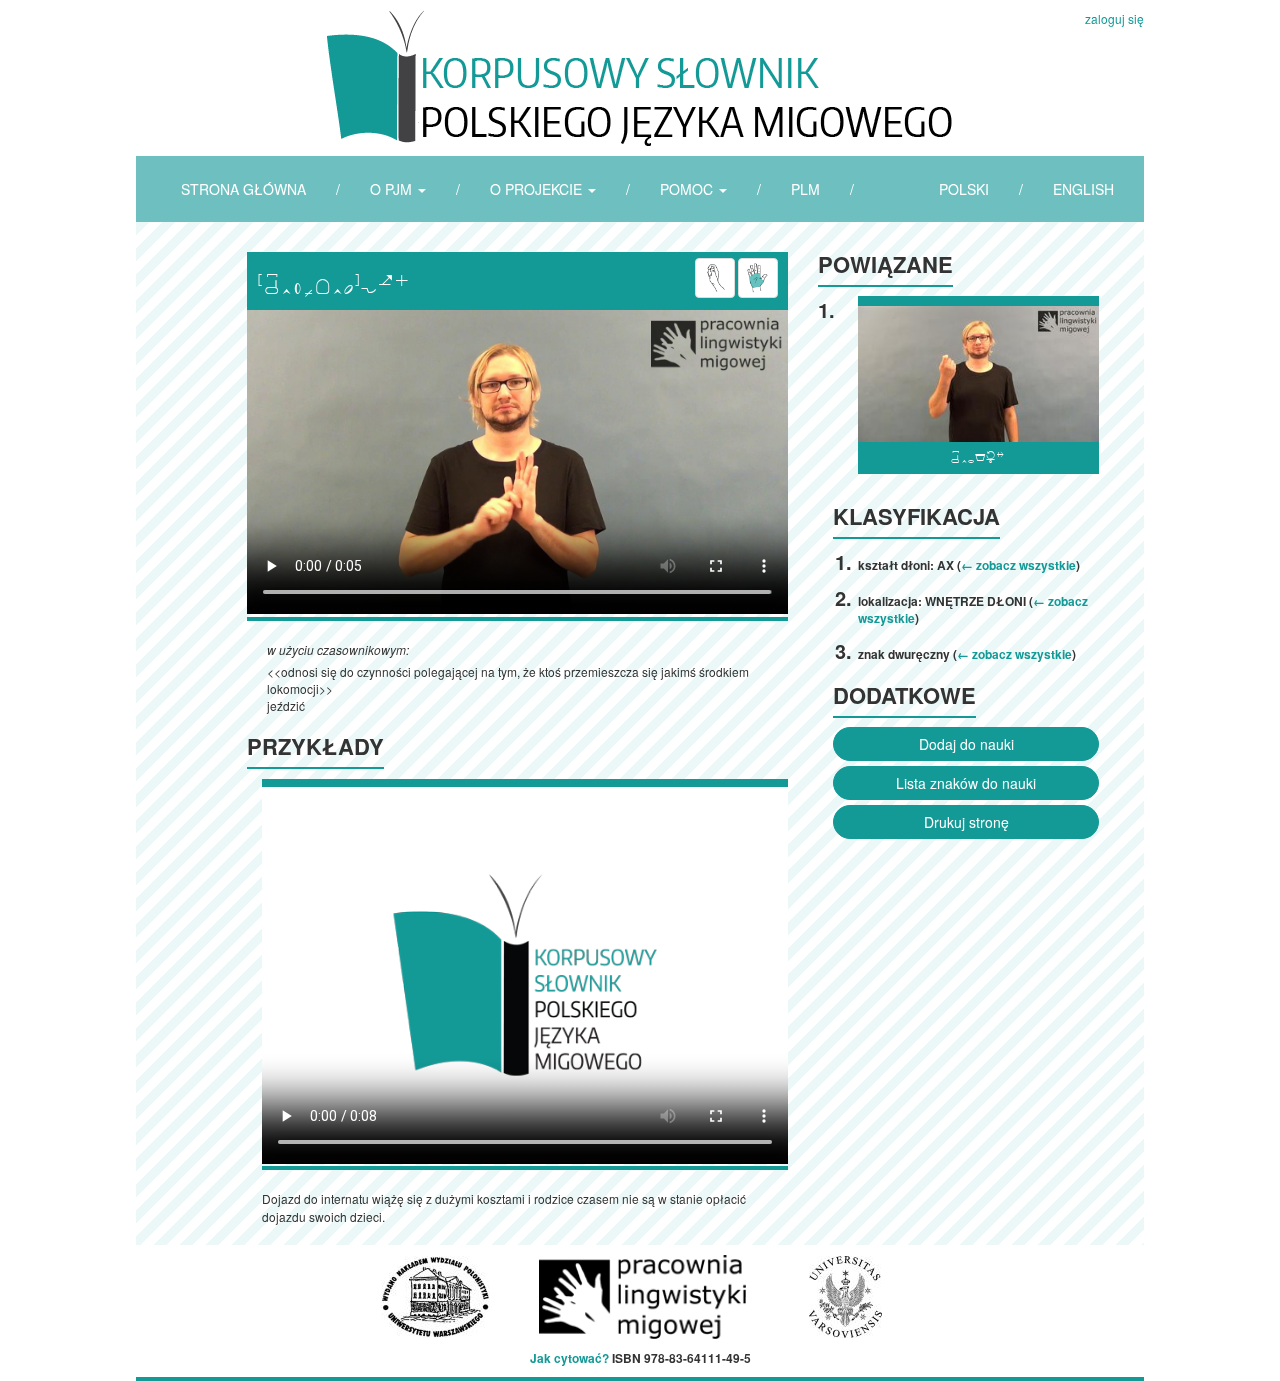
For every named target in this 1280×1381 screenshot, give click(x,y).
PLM (805, 189)
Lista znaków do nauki (966, 783)
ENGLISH (1083, 189)
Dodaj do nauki (966, 744)
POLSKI (964, 189)
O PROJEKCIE (538, 189)
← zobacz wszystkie (1018, 565)
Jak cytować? (569, 1358)
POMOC (688, 189)
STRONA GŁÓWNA (243, 189)
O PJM (393, 189)
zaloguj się (1114, 18)
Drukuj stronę (966, 822)
